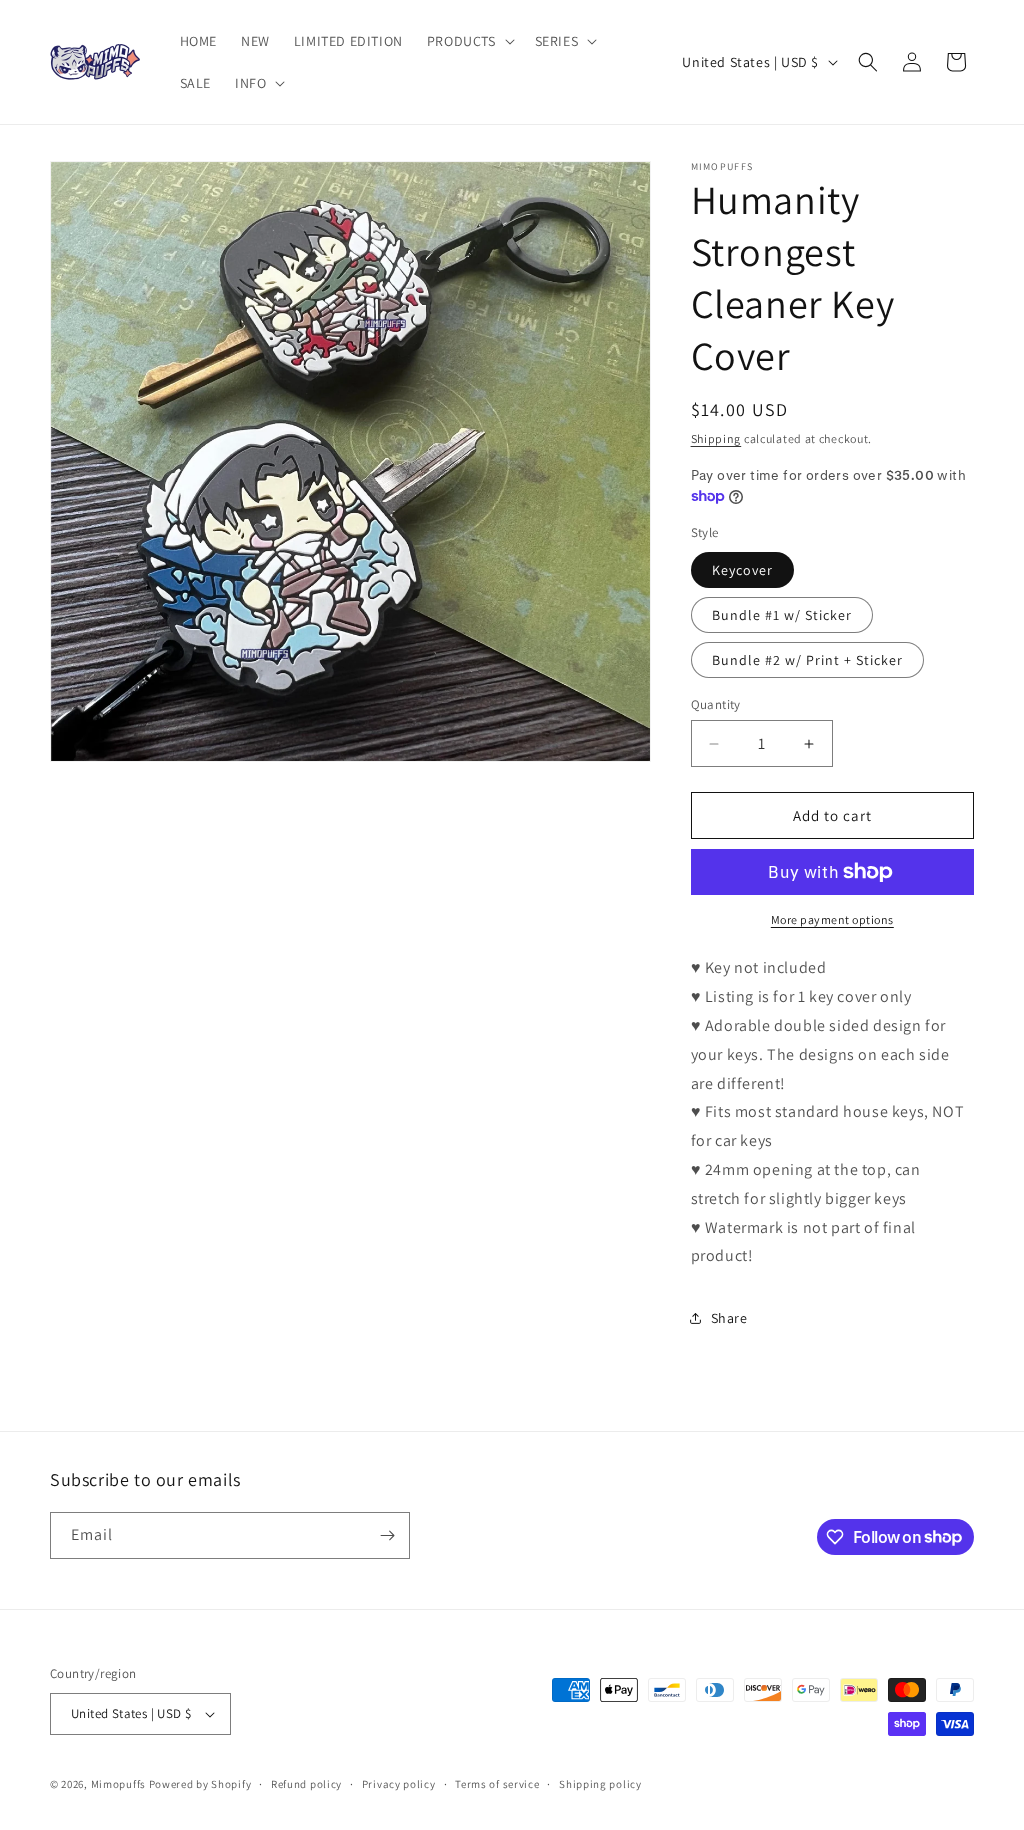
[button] (469, 41)
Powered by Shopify (200, 1784)
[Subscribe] (387, 1535)
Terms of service (497, 1784)
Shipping (716, 438)
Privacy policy (399, 1784)
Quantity (716, 704)
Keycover (742, 570)
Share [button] (729, 1318)
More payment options (832, 919)
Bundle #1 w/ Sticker (782, 615)
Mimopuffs (118, 1784)
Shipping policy (600, 1784)
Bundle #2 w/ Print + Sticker (807, 660)
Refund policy (306, 1784)
